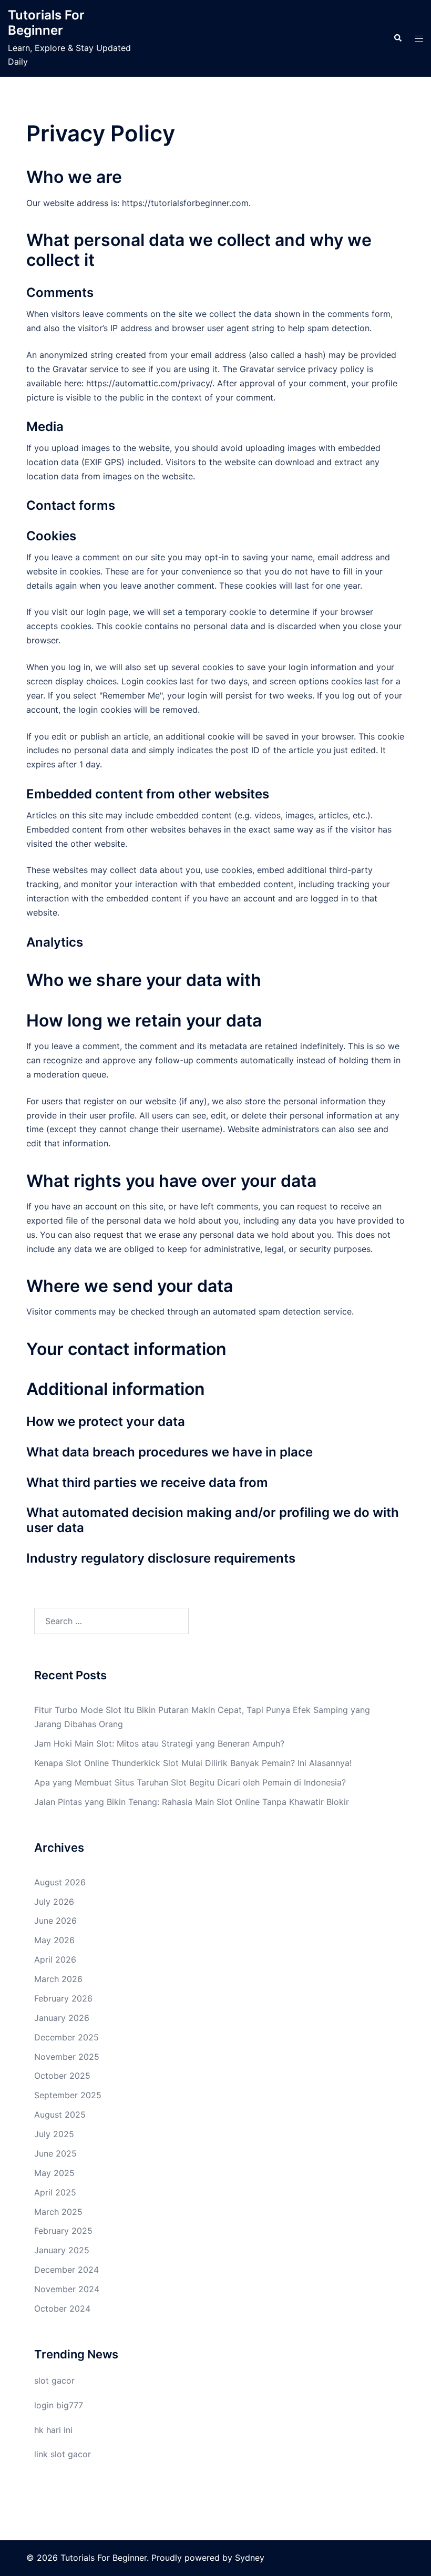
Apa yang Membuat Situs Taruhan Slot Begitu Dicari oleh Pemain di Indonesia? (190, 1782)
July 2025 (54, 2134)
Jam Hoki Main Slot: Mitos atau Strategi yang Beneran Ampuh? (159, 1743)
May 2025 (54, 2173)
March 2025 (58, 2212)
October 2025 (62, 2076)
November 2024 (67, 2289)
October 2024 (62, 2308)
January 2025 (62, 2250)
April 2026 (55, 1959)
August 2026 (60, 1882)
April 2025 (55, 2192)
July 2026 (54, 1902)
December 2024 (66, 2270)
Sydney (250, 2558)
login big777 (59, 2405)
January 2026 (62, 2018)
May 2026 (54, 1940)
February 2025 (63, 2231)
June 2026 (55, 1921)
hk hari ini (53, 2430)
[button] (397, 38)
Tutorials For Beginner (46, 23)
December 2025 (66, 2037)
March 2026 (58, 1979)
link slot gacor (63, 2454)
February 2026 (63, 1998)
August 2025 (60, 2115)
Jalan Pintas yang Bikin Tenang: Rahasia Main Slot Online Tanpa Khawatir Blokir (192, 1802)
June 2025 (55, 2153)
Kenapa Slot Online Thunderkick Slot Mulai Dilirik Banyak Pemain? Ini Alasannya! (193, 1763)
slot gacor (54, 2380)
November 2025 (67, 2057)
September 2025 (68, 2095)
